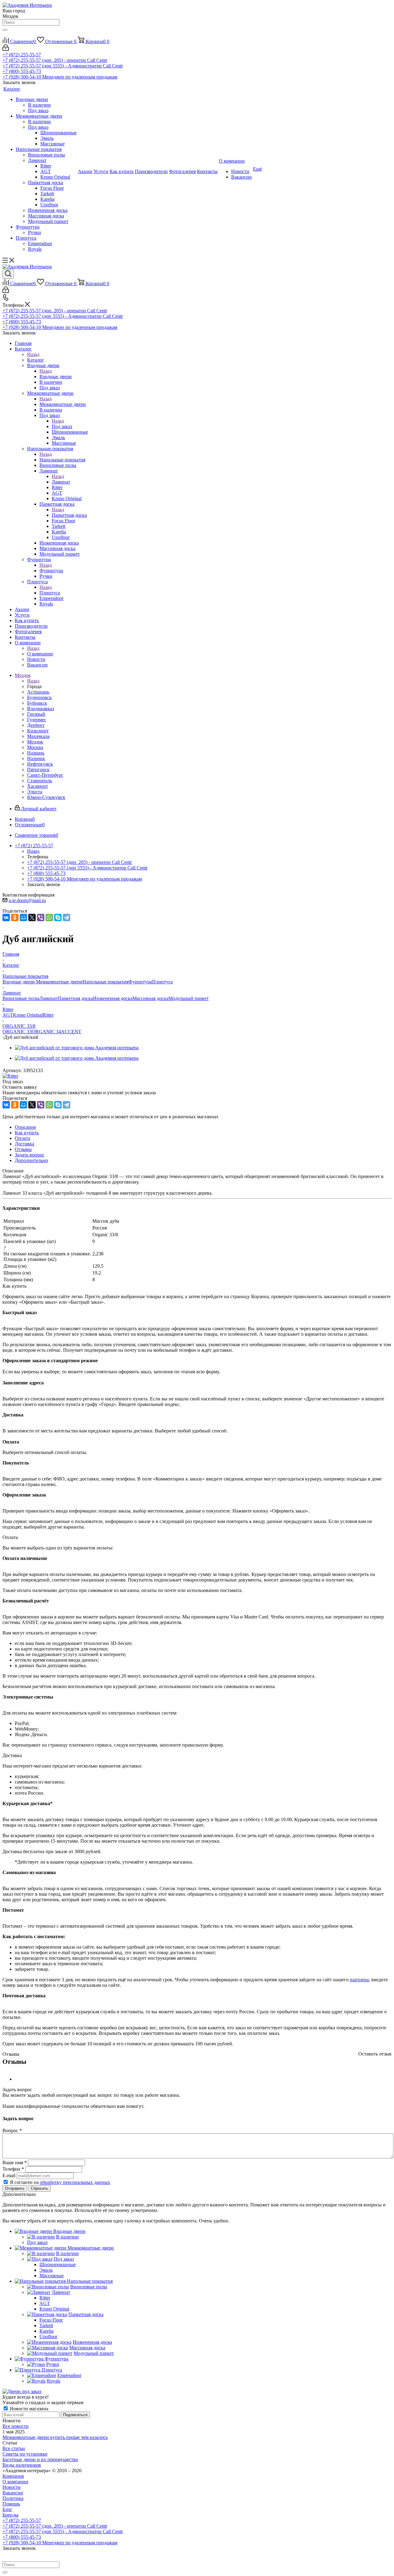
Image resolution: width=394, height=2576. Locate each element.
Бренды (10, 2515)
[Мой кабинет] (6, 49)
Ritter (48, 1015)
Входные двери (56, 377)
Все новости (16, 2426)
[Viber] (41, 917)
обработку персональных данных (75, 2182)
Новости (12, 2487)
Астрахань (38, 692)
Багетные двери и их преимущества (40, 2459)
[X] (32, 917)
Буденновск (39, 697)
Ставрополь (40, 781)
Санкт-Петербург (45, 775)
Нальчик (36, 758)
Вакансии (13, 2493)
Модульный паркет (189, 998)
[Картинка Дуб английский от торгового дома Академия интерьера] (77, 1048)
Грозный (36, 714)
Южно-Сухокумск (46, 797)
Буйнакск (37, 703)
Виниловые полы (21, 998)
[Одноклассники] (15, 917)
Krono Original (28, 1015)
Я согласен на (60, 2182)
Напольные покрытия (62, 460)
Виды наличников (22, 2465)
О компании (40, 654)
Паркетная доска (69, 515)
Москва (35, 747)
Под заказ (62, 426)
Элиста (35, 792)
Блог (7, 2509)
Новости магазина (28, 2409)
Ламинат (61, 482)
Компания (13, 2476)
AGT (8, 1015)
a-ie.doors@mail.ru (27, 900)
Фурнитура (51, 571)
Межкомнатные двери (63, 404)
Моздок (35, 742)
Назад (33, 354)
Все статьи (14, 2448)
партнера (359, 1980)
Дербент (36, 725)
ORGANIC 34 (46, 1032)
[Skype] (58, 917)
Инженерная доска (113, 998)
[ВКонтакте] (6, 917)
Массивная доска (150, 998)
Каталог (36, 360)
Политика (13, 2498)
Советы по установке (25, 2454)
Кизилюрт (38, 731)
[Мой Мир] (23, 917)
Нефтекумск (40, 764)
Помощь (11, 2504)
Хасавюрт (38, 786)
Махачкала (38, 736)
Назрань (36, 753)
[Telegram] (66, 917)
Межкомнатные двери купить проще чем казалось (55, 2437)
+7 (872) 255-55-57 (22, 55)
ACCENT (71, 1032)
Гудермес (37, 720)
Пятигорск (38, 770)
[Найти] (5, 30)
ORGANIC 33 (17, 1032)
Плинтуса (50, 593)
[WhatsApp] (49, 917)
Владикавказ (40, 709)
